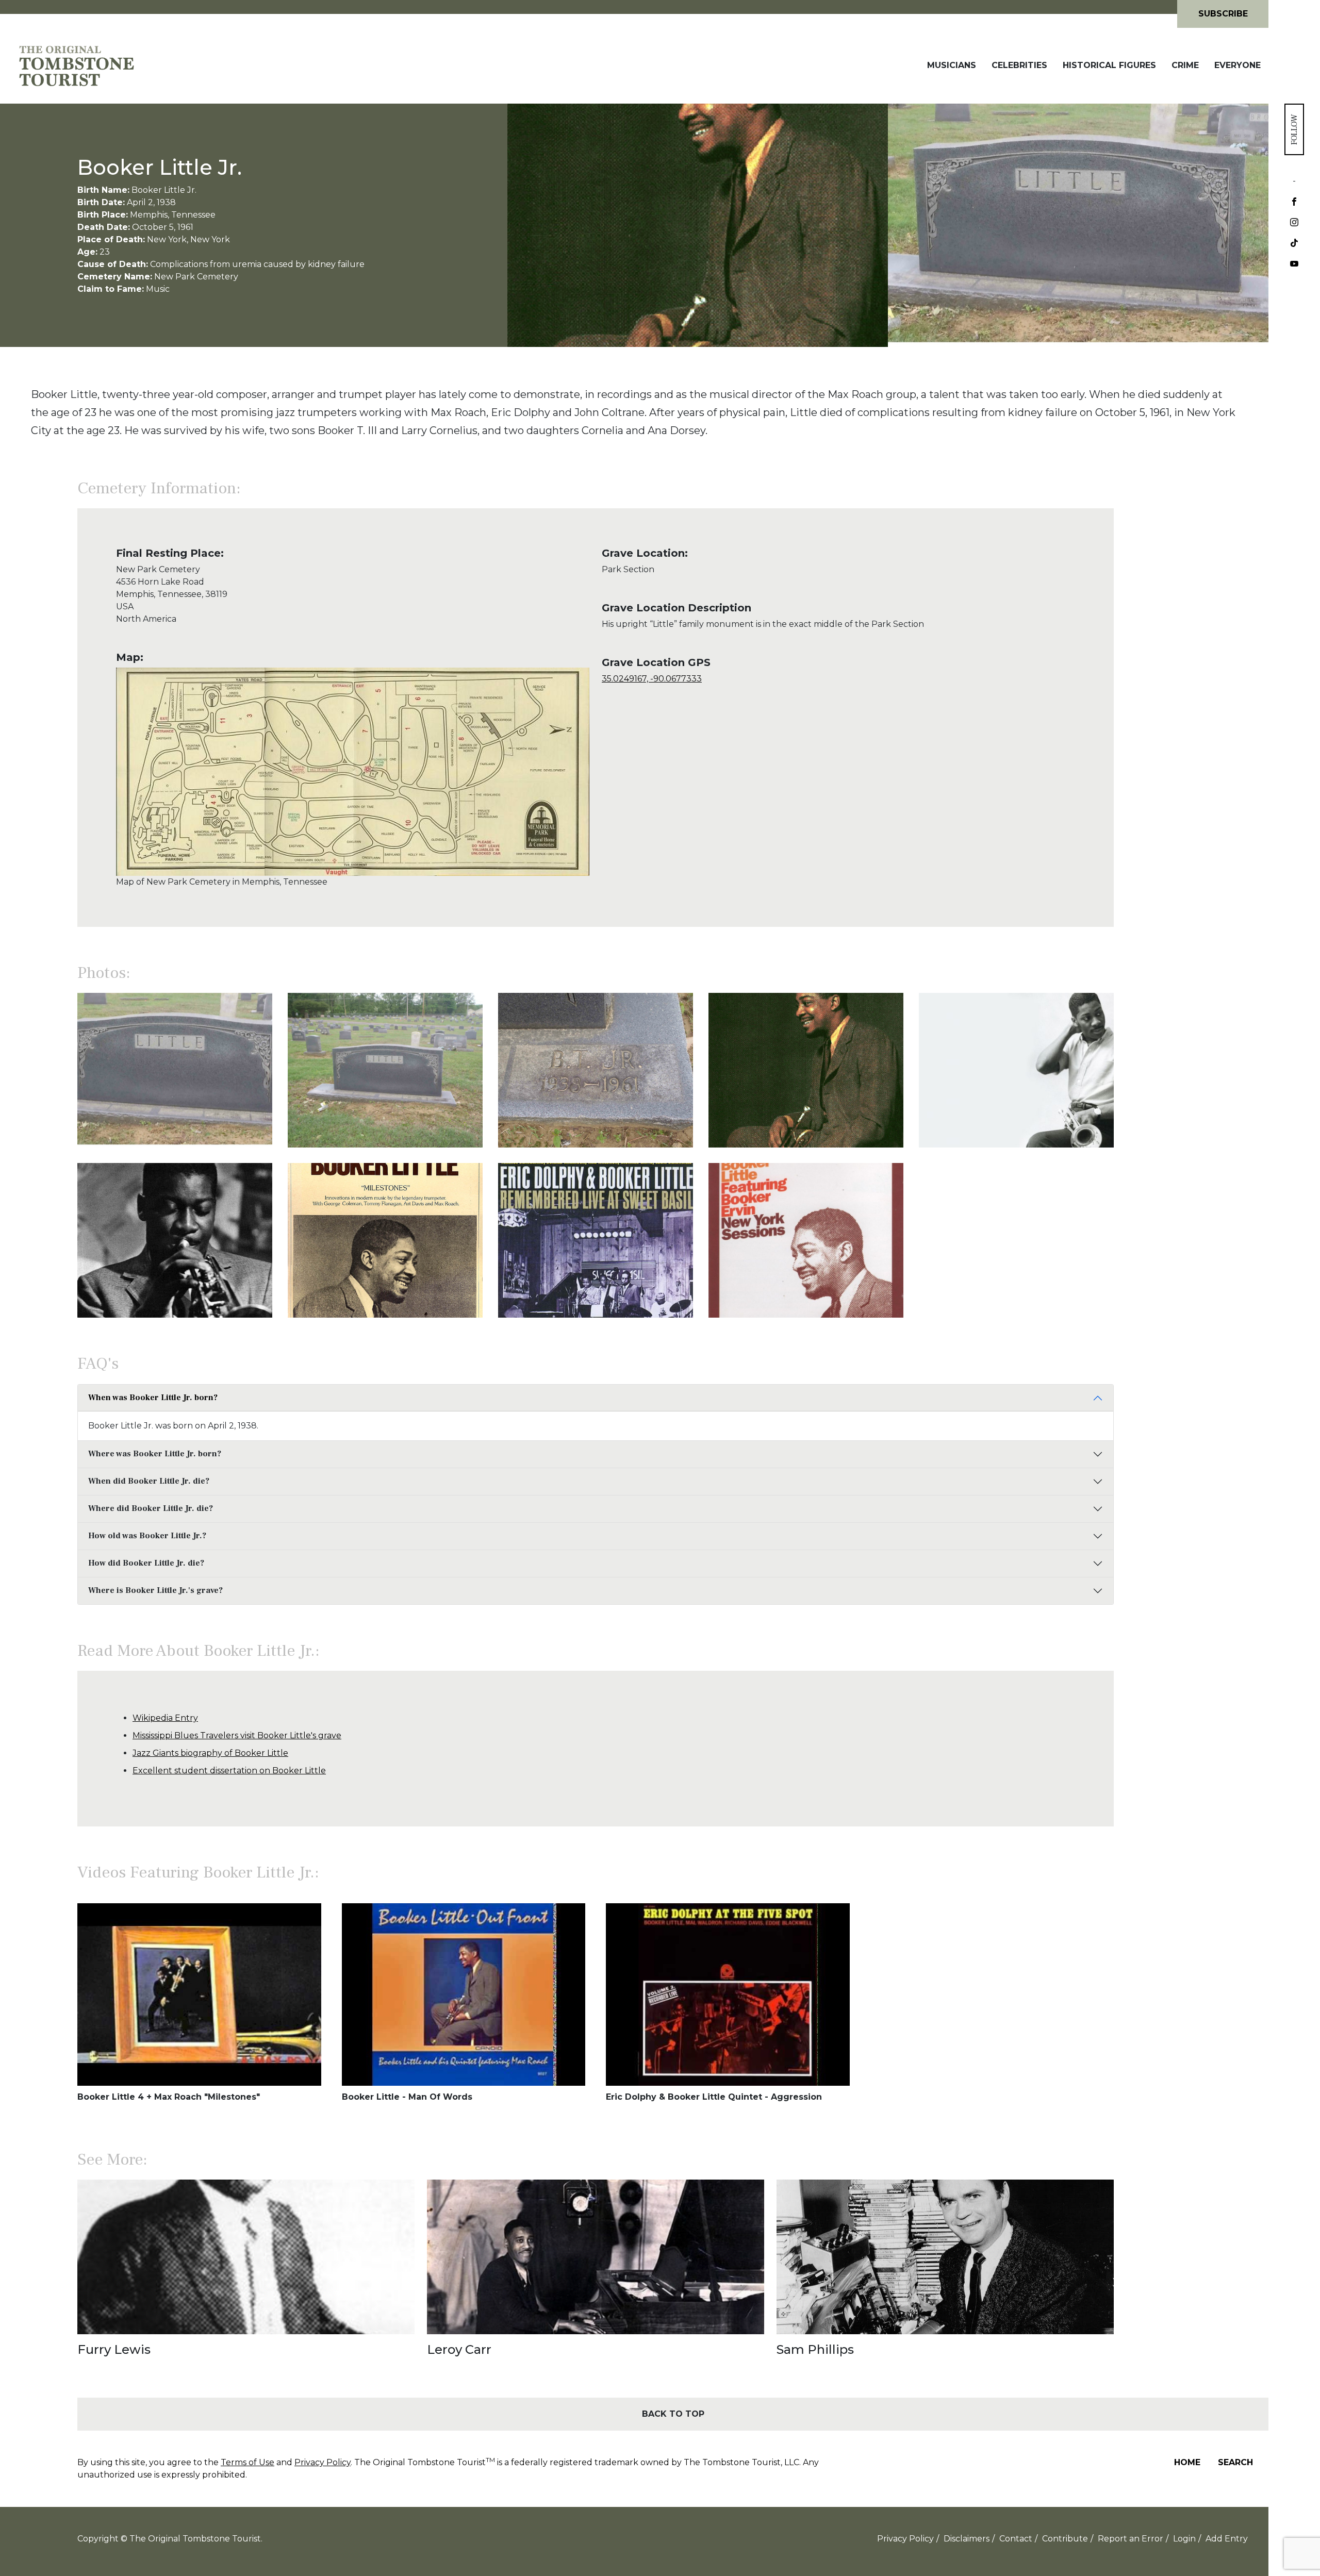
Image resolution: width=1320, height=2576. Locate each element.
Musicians (952, 65)
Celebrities (1019, 65)
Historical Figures (1109, 65)
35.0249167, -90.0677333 (652, 679)
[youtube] (1294, 264)
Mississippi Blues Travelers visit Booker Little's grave (237, 1735)
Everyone (1237, 65)
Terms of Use (247, 2462)
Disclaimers (967, 2539)
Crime (1185, 65)
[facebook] (1294, 203)
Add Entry (1227, 2539)
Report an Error (1131, 2539)
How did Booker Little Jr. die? (146, 1563)
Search (1235, 2462)
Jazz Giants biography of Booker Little (210, 1753)
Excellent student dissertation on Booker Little (229, 1771)
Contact (1016, 2539)
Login (1184, 2539)
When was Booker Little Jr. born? (153, 1398)
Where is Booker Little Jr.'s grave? (155, 1590)
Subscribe (1223, 14)
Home (1187, 2462)
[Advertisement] (1191, 707)
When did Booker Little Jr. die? (149, 1481)
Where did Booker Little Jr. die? (151, 1508)
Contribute (1065, 2539)
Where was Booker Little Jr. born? (155, 1454)
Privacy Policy (323, 2462)
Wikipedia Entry (165, 1718)
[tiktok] (1294, 244)
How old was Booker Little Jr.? (147, 1536)
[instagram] (1294, 223)
